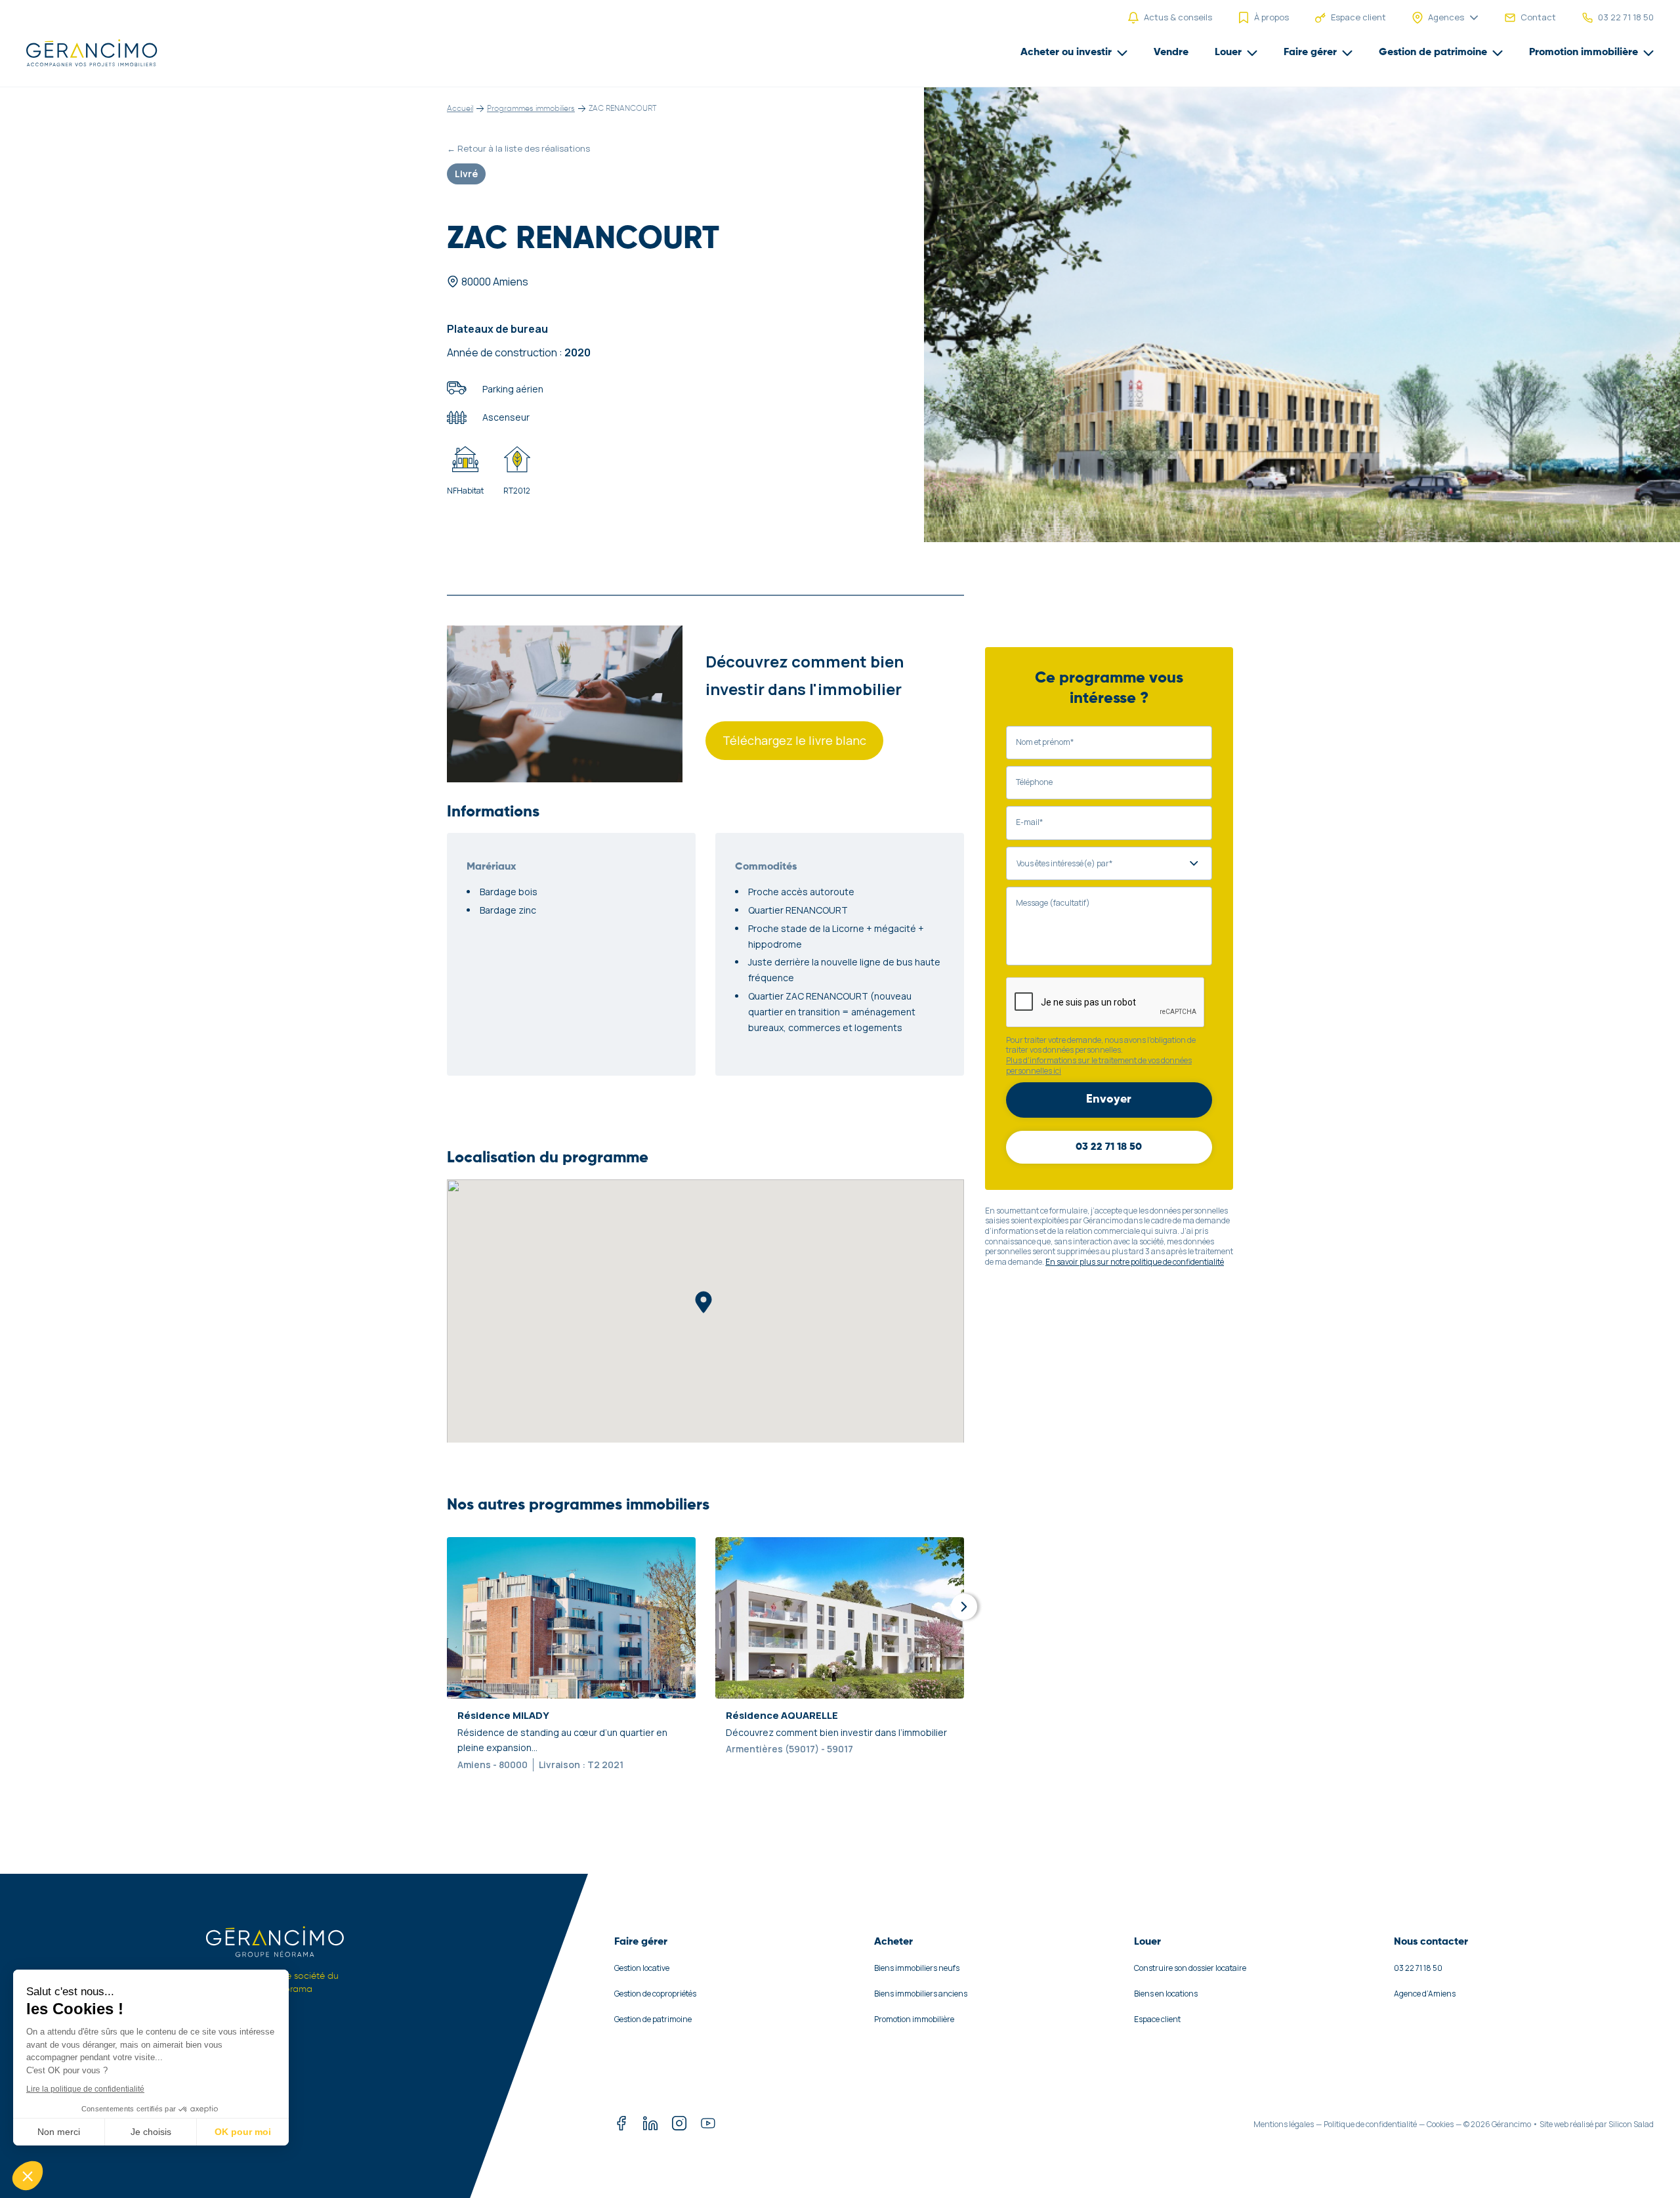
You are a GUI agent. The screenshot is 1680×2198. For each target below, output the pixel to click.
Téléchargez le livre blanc (794, 740)
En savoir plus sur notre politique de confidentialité (1135, 1262)
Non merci (59, 2132)
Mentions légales (1284, 2124)
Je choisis (151, 2132)
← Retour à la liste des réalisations (518, 148)
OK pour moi (243, 2132)
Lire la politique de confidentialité (85, 2089)
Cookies (1440, 2124)
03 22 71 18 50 (1109, 1147)
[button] (28, 2176)
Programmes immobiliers (531, 109)
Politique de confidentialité (1370, 2124)
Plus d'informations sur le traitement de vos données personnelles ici (1099, 1066)
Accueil (460, 109)
